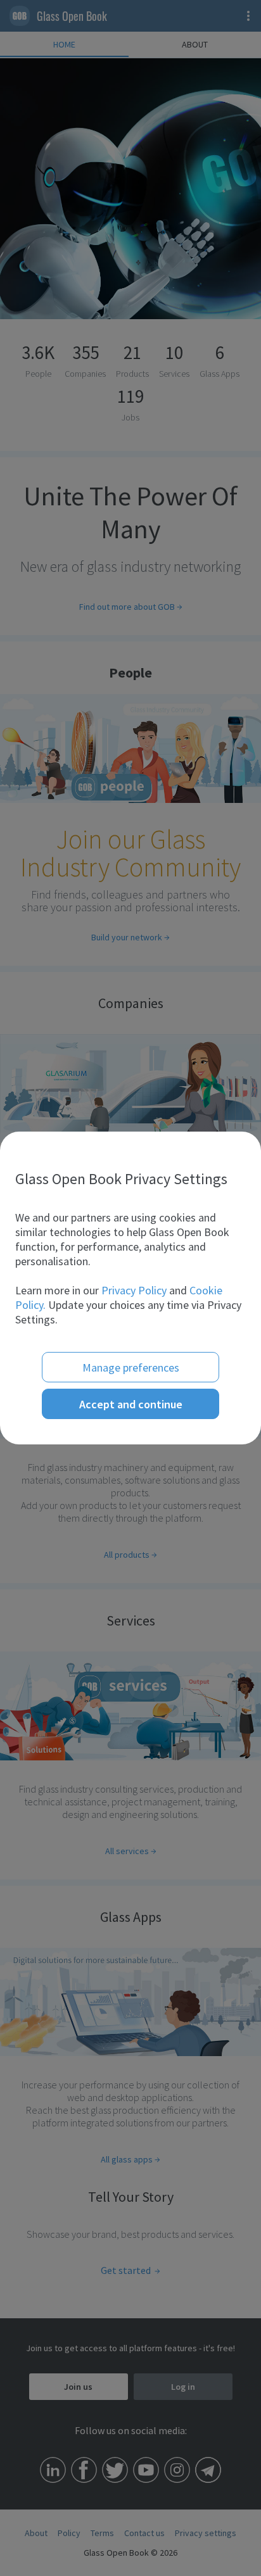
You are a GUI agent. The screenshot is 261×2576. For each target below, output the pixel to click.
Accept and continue (131, 1404)
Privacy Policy (134, 1290)
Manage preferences (131, 1367)
